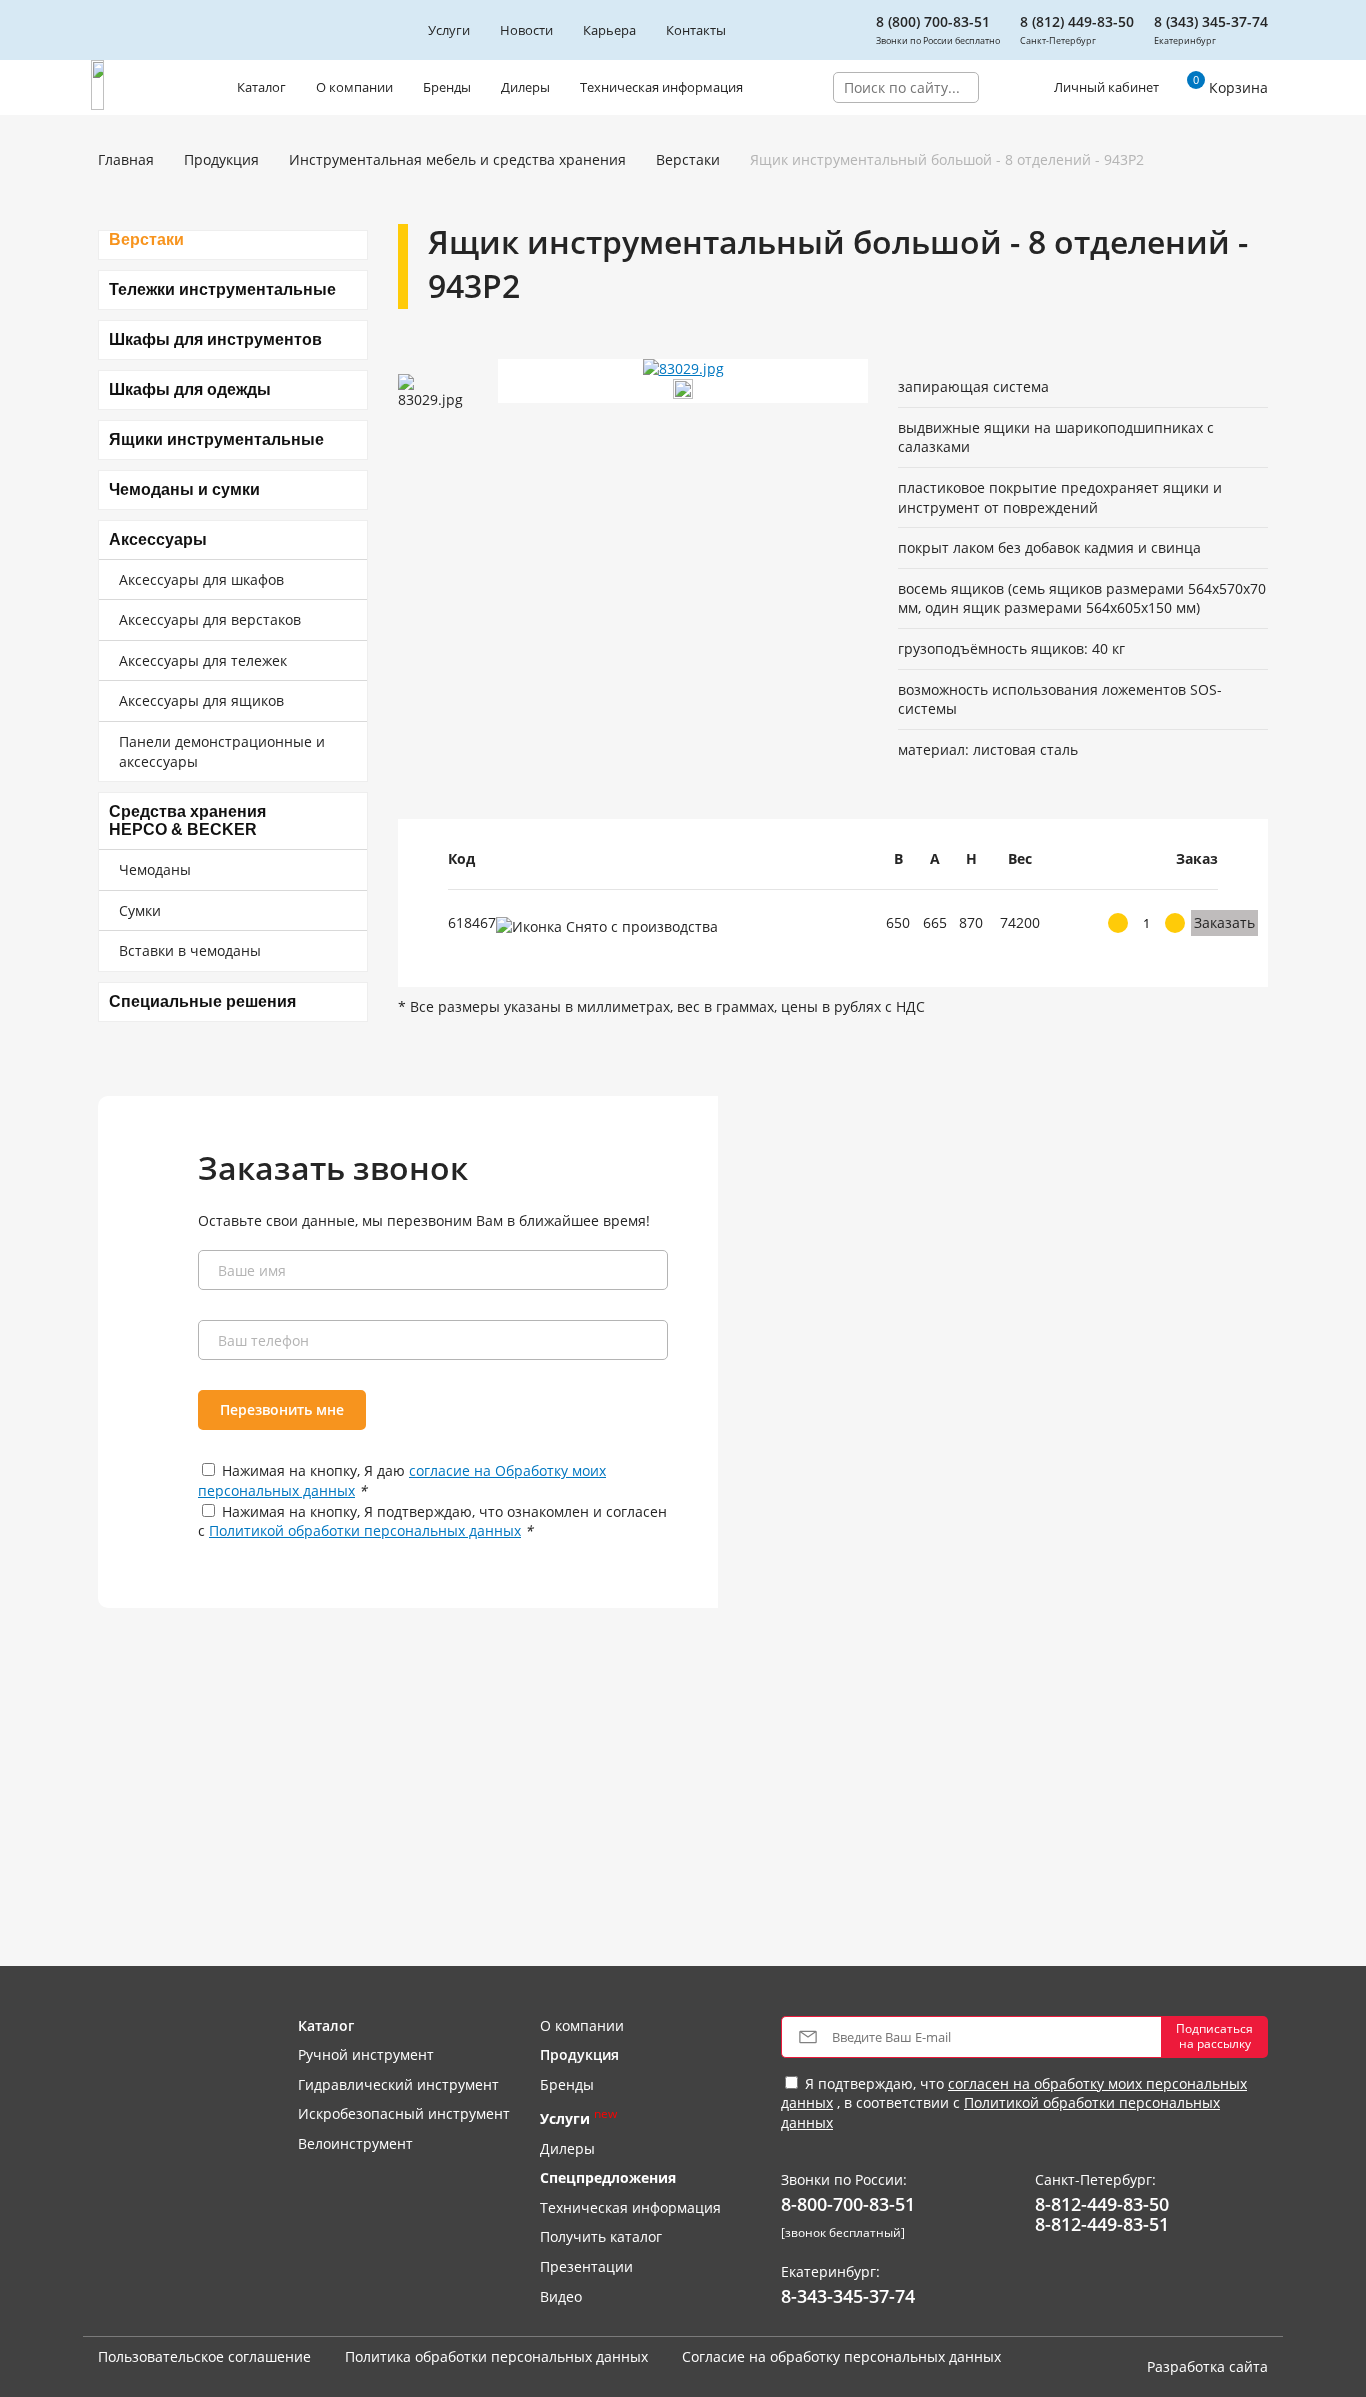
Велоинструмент (355, 2143)
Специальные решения (202, 1001)
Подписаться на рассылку (1214, 2035)
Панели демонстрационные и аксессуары (222, 751)
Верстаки (688, 159)
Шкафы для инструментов (215, 339)
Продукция (221, 159)
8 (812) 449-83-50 (1077, 21)
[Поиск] (994, 87)
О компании (354, 87)
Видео (561, 2296)
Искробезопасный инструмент (404, 2113)
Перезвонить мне (282, 1409)
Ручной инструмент (366, 2054)
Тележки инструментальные (222, 289)
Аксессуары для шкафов (201, 579)
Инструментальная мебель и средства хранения (457, 159)
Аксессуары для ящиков (201, 700)
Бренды (447, 87)
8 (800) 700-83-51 (933, 21)
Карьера (609, 30)
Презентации (586, 2266)
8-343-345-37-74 (848, 2297)
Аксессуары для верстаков (210, 619)
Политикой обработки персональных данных (365, 1530)
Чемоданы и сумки (184, 489)
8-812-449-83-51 (1102, 2225)
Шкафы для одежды (190, 389)
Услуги (449, 30)
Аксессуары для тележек (203, 660)
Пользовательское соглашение (204, 2356)
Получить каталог (601, 2236)
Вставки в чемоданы (190, 950)
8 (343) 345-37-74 (1211, 21)
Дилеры (525, 87)
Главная (126, 159)
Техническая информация (661, 87)
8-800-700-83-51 (848, 2205)
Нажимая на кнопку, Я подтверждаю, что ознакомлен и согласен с (432, 1521)
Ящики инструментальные (216, 439)
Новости (526, 30)
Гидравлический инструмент (398, 2084)
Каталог (261, 87)
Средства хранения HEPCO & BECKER (187, 820)
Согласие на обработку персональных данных (841, 2356)
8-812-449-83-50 (1102, 2205)
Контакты (696, 30)
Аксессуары (158, 539)
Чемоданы (155, 869)
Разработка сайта (1207, 2366)
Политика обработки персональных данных (496, 2356)
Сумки (140, 910)
